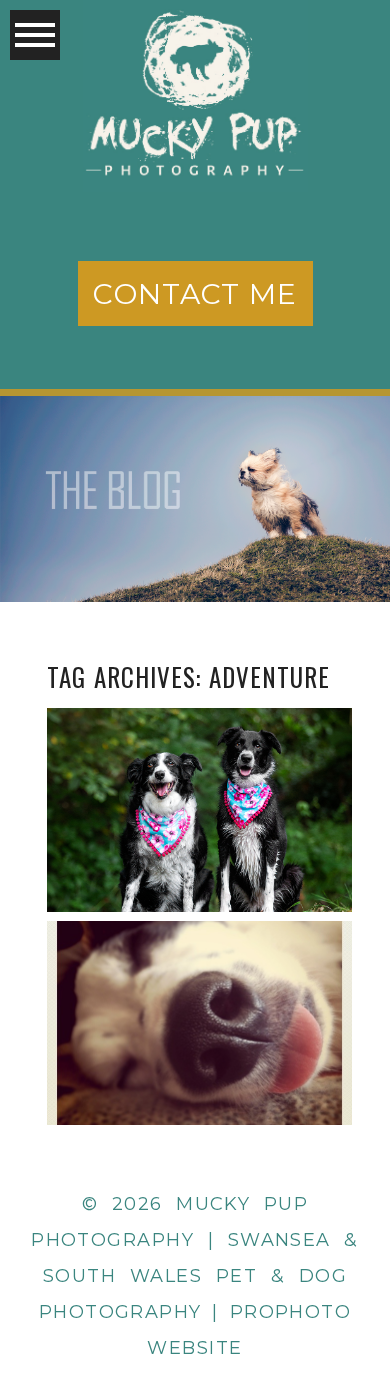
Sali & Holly (198, 761)
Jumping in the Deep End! (198, 975)
